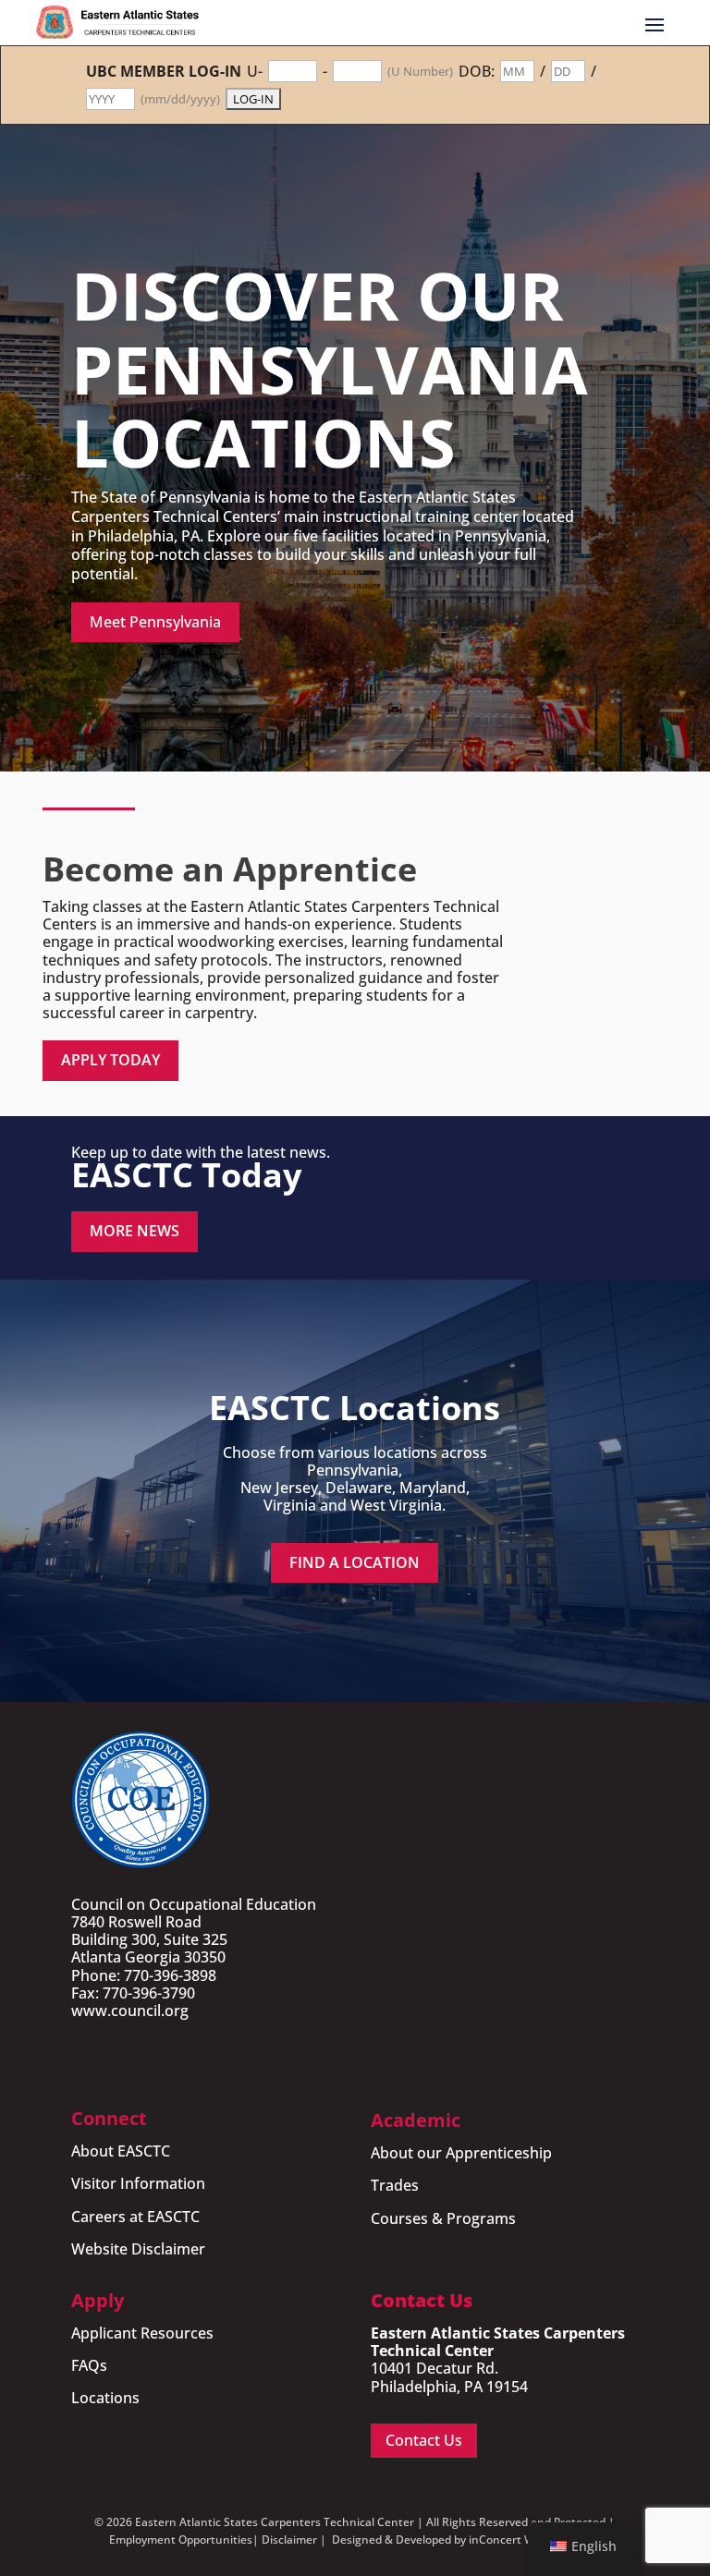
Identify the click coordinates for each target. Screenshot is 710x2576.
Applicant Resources (142, 2333)
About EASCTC (121, 2151)
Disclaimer (289, 2540)
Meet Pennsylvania (155, 622)
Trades (395, 2185)
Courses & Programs (443, 2218)
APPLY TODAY (110, 1060)
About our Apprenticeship (461, 2153)
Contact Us (424, 2440)
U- (255, 72)
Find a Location (355, 1562)
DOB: (477, 72)
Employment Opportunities (181, 2540)
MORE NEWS (135, 1231)
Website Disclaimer (138, 2249)
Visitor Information (138, 2183)
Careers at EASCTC (135, 2217)
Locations (105, 2398)
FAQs (89, 2365)
